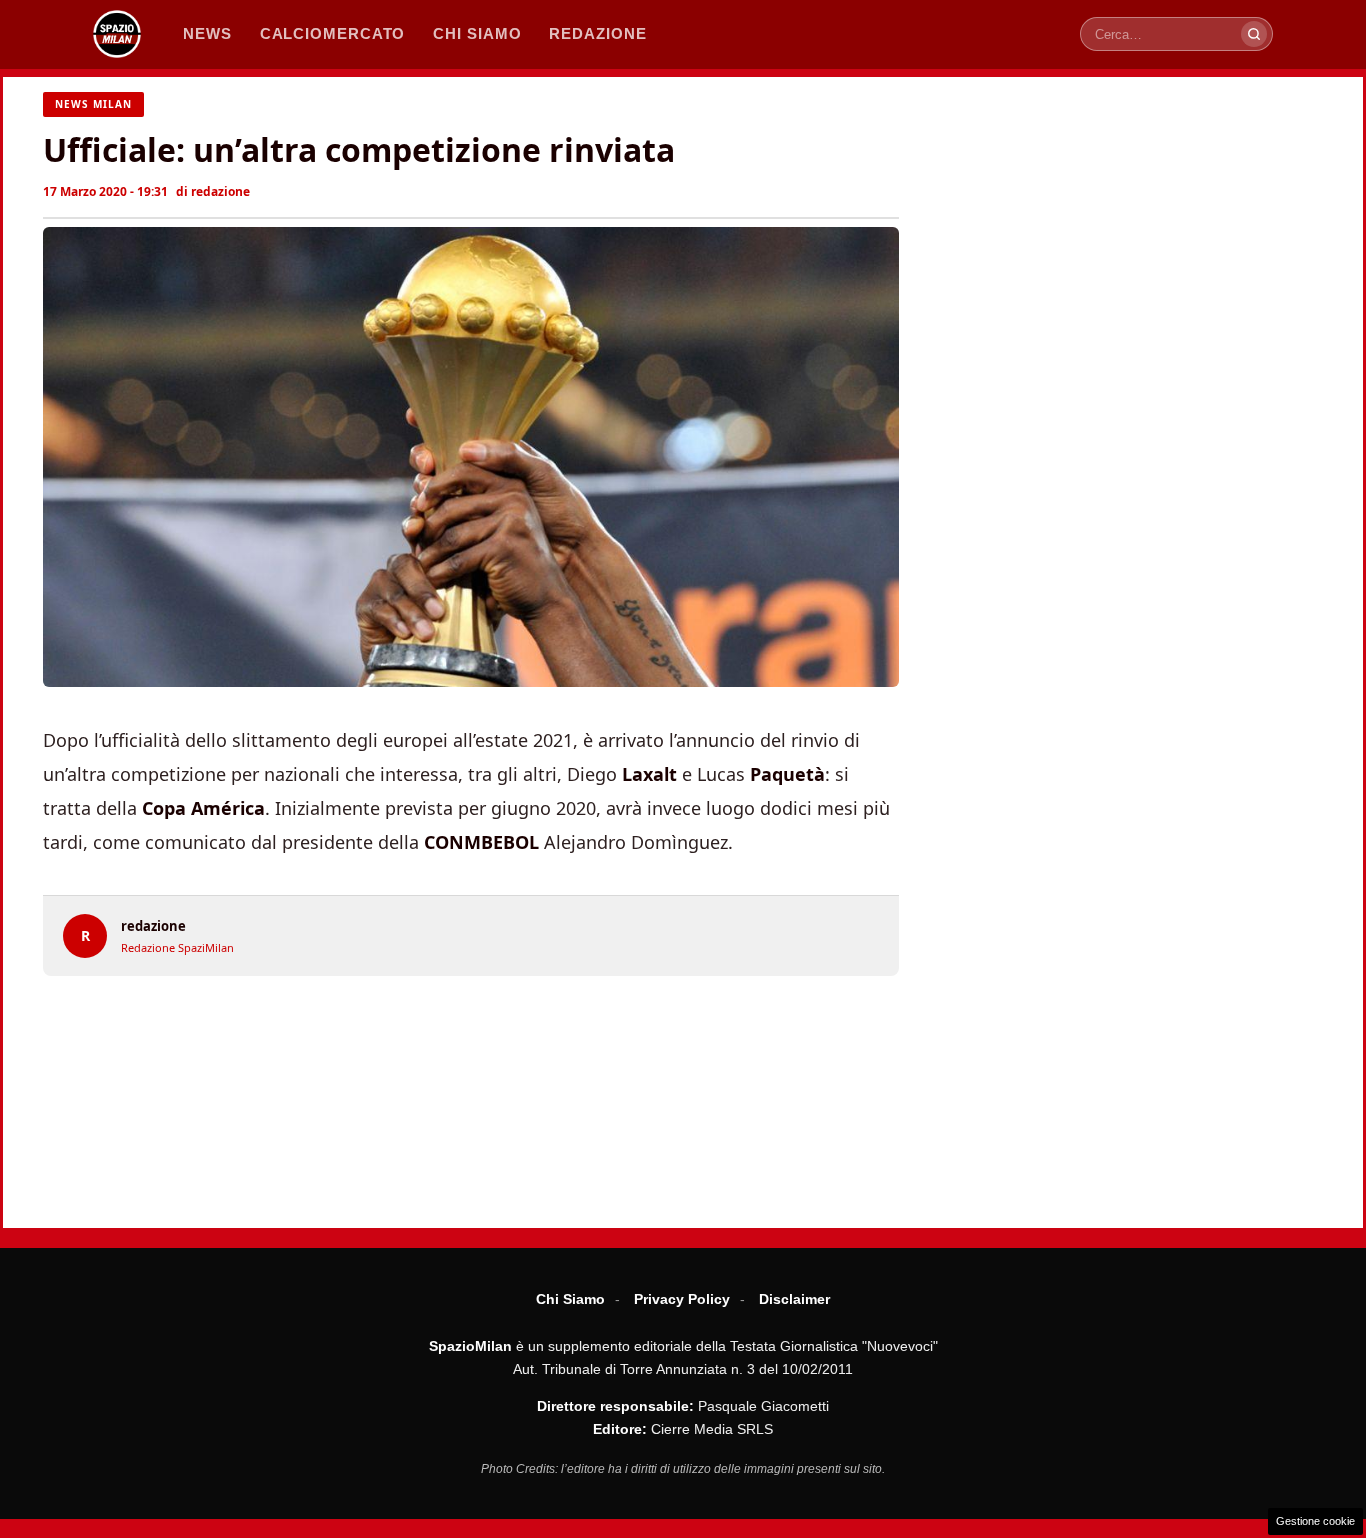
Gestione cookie (1315, 1521)
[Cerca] (1254, 34)
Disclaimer (794, 1299)
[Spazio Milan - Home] (117, 34)
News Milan (93, 104)
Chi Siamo (570, 1299)
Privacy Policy (682, 1299)
